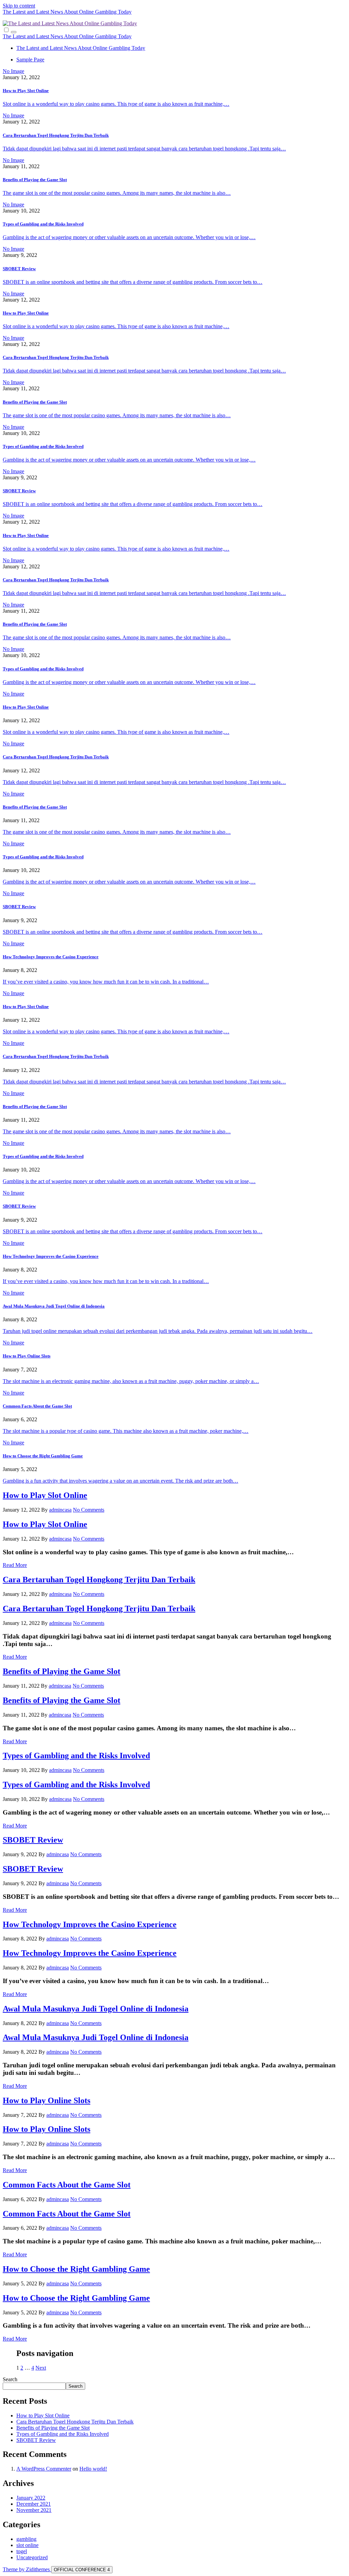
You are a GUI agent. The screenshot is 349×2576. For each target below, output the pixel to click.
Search (10, 2379)
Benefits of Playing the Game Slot (35, 180)
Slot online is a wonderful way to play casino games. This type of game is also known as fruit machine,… (116, 104)
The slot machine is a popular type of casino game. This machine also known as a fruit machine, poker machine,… (126, 1431)
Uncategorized (32, 2557)
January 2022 (31, 2498)
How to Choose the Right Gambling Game (43, 1456)
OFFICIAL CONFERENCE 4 (82, 2570)
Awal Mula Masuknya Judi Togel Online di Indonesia (54, 1306)
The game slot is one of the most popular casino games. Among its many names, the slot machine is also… (117, 193)
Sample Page (30, 60)
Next (41, 2368)
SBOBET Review (19, 269)
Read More (15, 1565)
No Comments (89, 1510)
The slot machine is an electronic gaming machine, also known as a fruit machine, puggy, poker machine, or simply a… (131, 1381)
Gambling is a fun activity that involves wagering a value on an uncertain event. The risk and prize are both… (120, 1481)
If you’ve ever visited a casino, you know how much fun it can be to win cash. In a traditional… (106, 982)
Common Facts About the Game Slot (37, 1406)
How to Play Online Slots (27, 1356)
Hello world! (93, 2469)
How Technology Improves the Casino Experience (51, 957)
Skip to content (19, 6)
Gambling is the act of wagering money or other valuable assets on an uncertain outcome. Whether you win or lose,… (129, 237)
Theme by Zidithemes (27, 2569)
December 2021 (34, 2504)
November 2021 (34, 2510)
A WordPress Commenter (44, 2469)
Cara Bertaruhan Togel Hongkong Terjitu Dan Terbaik (56, 135)
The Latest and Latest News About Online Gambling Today (67, 12)
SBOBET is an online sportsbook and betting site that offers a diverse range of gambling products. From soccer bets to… (133, 282)
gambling (26, 2539)
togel (22, 2551)
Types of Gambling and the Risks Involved (43, 224)
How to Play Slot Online (26, 91)
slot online (27, 2545)
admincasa (60, 1510)
